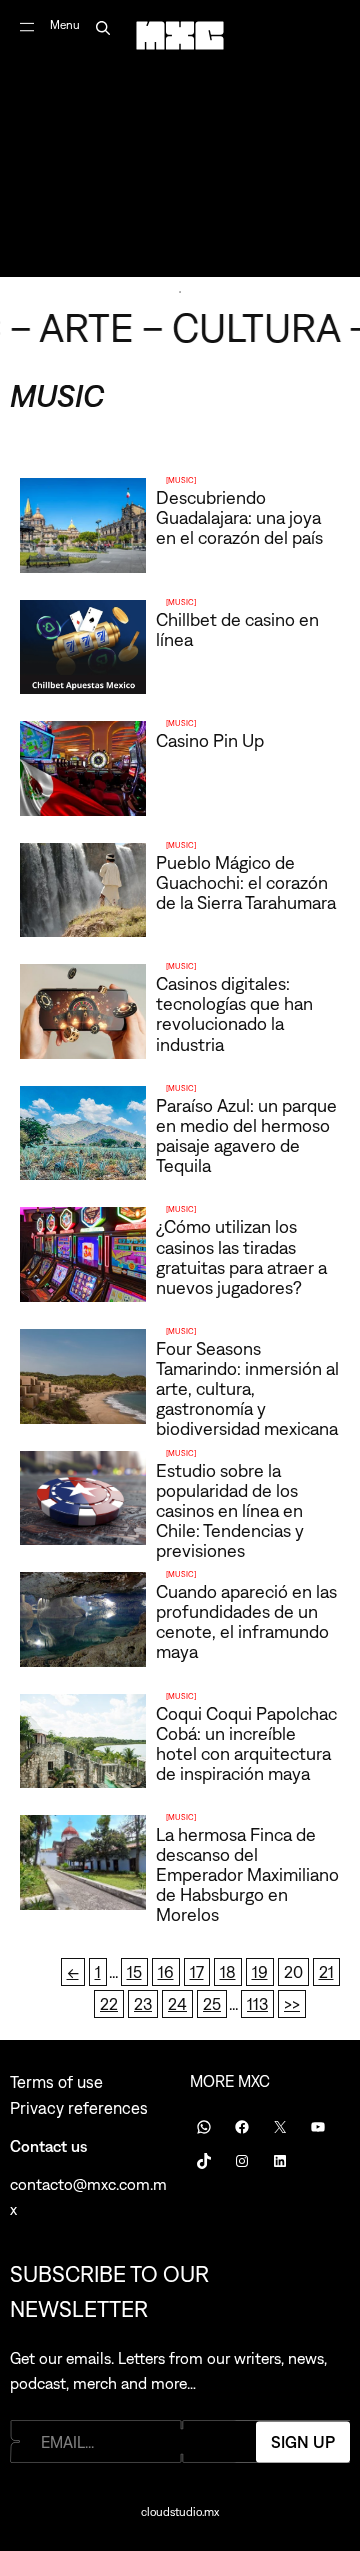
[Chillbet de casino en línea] (180, 651)
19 (260, 1972)
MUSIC (181, 480)
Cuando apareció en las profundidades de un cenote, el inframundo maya (246, 1621)
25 (212, 2004)
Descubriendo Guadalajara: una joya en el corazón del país (239, 517)
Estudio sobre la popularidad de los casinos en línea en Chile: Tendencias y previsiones (230, 1510)
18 (228, 1972)
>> (292, 2004)
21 (326, 1972)
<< (73, 1972)
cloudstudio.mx (180, 2512)
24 (177, 2004)
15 (134, 1972)
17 (197, 1972)
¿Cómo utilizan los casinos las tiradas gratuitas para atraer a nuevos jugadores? (241, 1256)
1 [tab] (180, 292)
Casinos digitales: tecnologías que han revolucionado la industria (234, 1013)
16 (166, 1972)
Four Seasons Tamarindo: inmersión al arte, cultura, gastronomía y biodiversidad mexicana (247, 1388)
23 (143, 2004)
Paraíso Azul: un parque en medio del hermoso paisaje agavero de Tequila (246, 1135)
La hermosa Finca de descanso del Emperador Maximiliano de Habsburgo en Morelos (247, 1874)
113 (257, 2004)
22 (109, 2004)
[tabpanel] (180, 138)
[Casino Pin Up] (180, 772)
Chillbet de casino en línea (237, 629)
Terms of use (56, 2082)
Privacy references (79, 2108)
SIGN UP (303, 2441)
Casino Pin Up (210, 740)
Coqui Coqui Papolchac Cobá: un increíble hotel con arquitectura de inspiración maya (246, 1743)
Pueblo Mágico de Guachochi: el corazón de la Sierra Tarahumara (246, 882)
